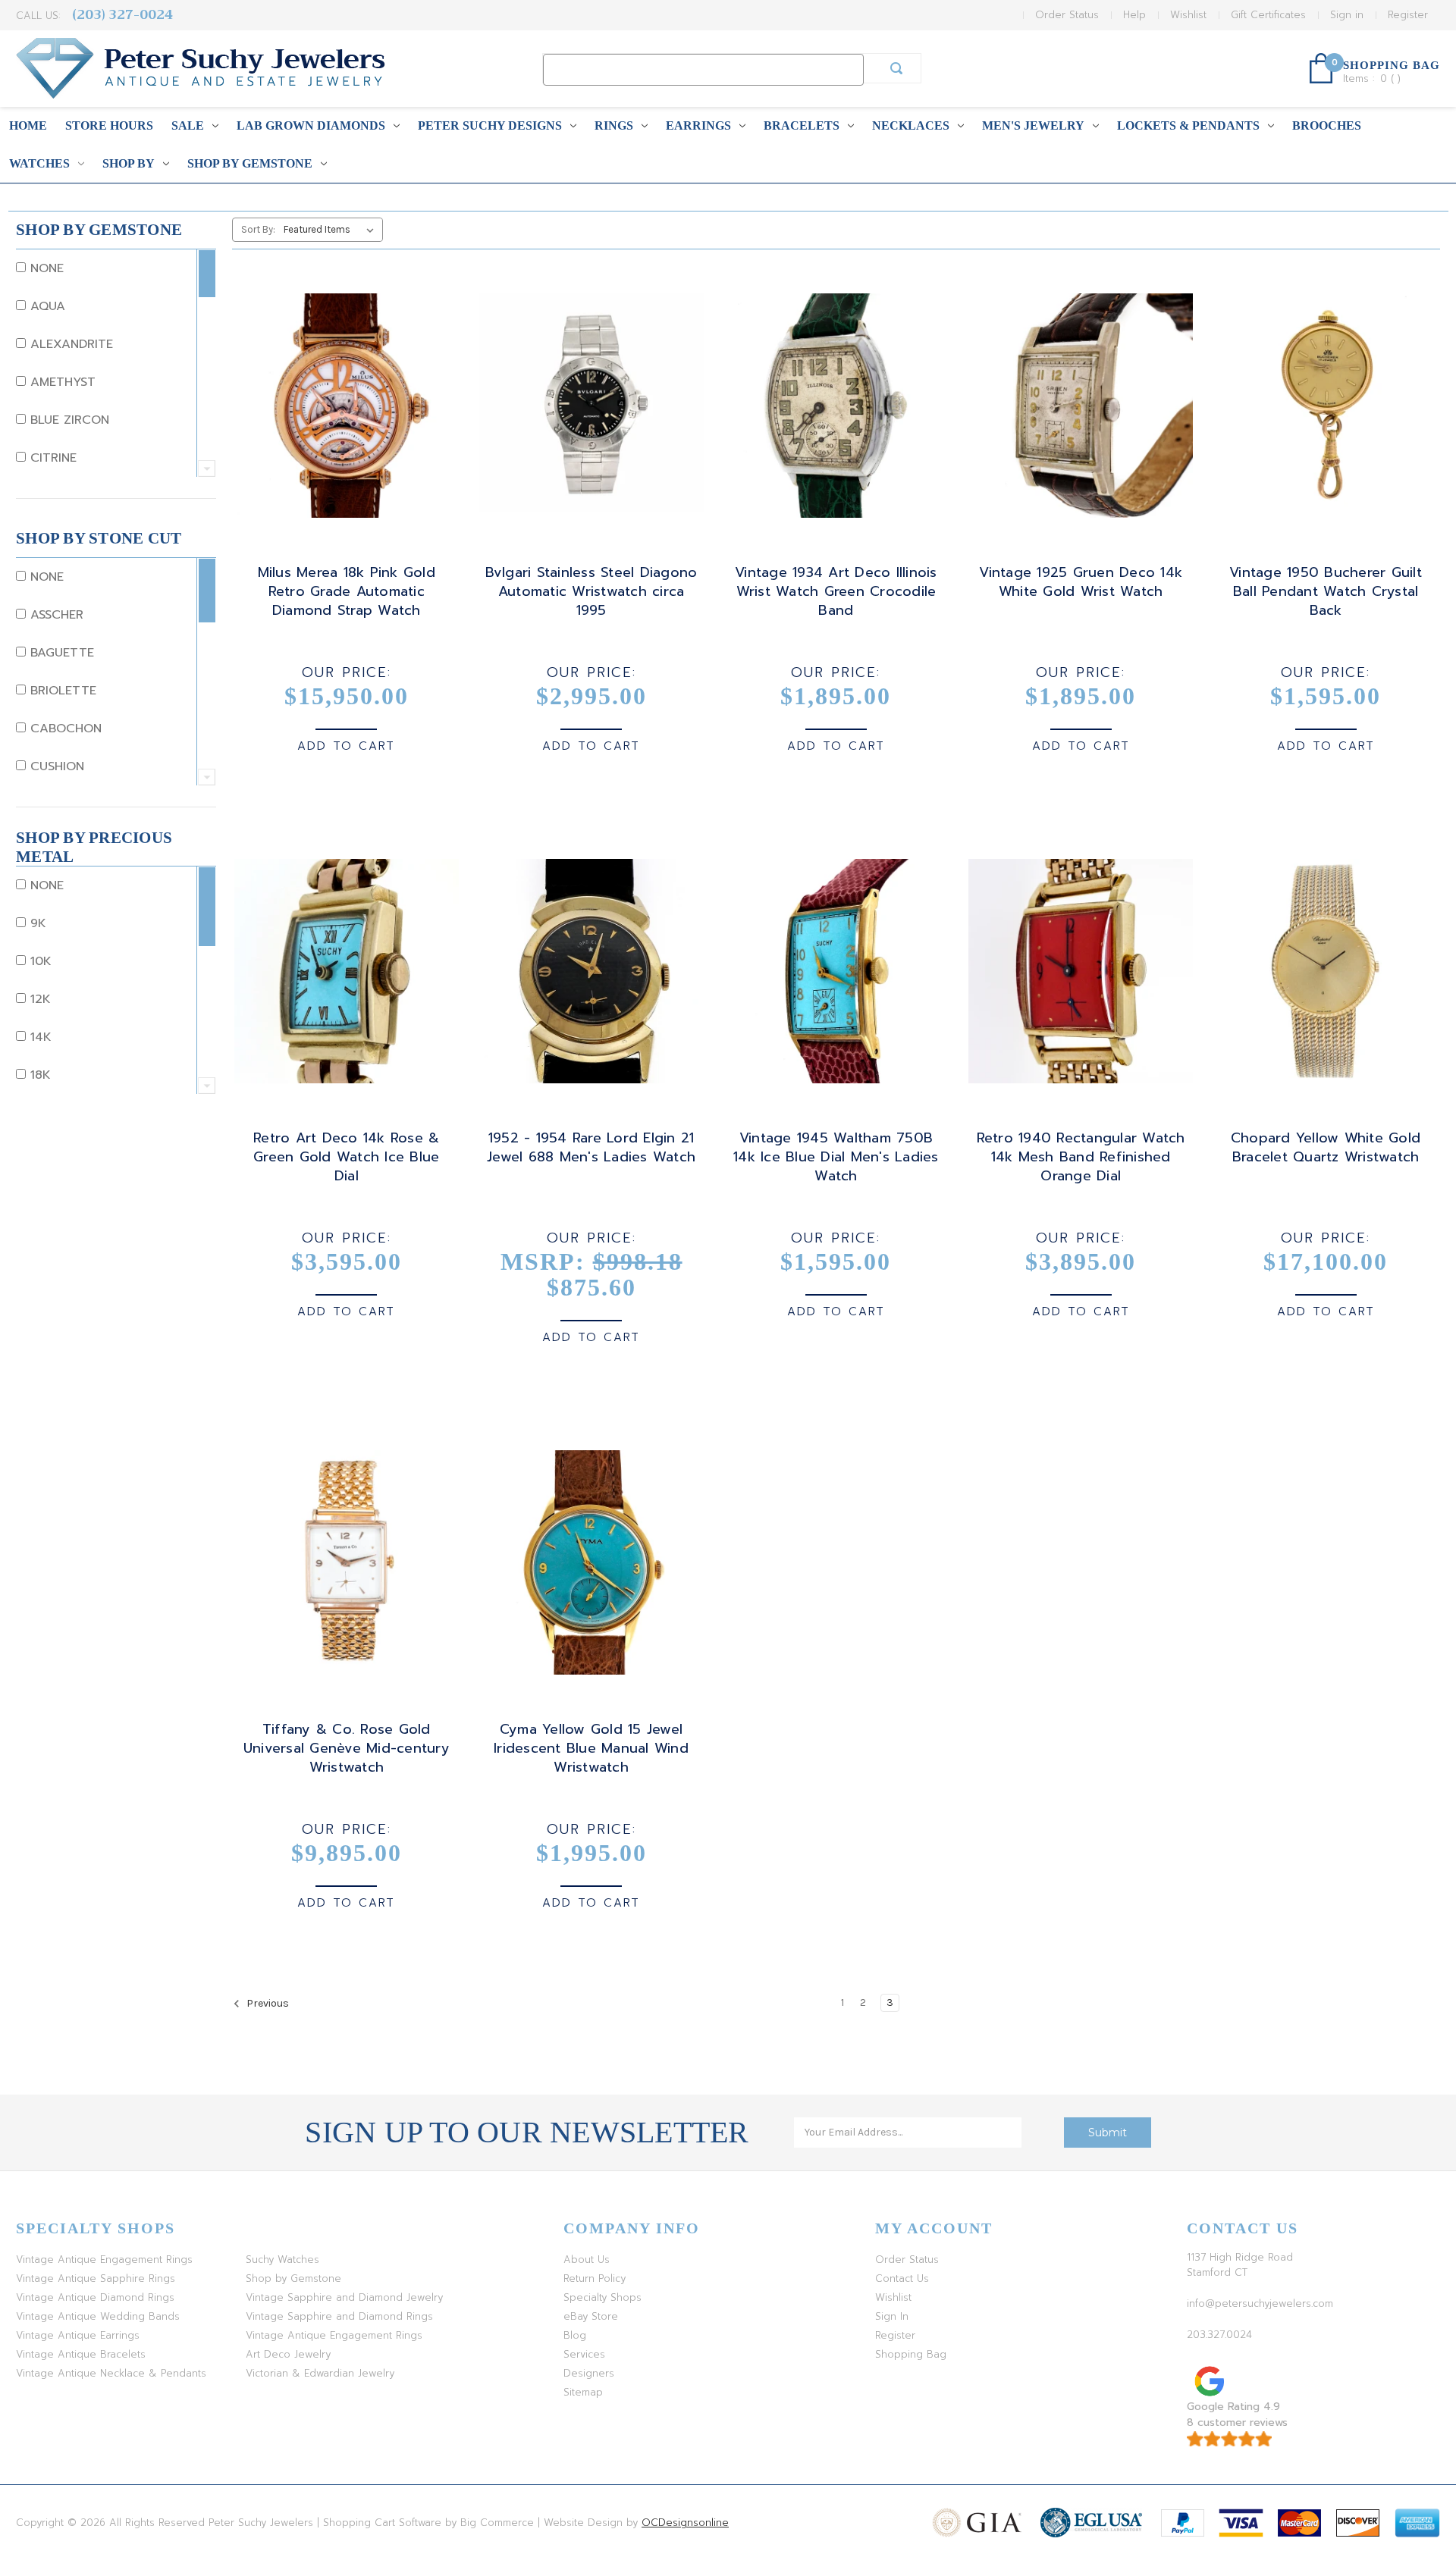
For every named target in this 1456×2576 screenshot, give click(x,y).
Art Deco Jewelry (288, 2354)
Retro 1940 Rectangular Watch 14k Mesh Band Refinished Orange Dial (1081, 1157)
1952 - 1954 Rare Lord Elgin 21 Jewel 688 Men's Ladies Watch (591, 1148)
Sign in (1347, 15)
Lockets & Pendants (1188, 125)
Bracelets (802, 125)
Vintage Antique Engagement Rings (104, 2259)
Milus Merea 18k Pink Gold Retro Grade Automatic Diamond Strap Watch (347, 592)
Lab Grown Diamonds (311, 125)
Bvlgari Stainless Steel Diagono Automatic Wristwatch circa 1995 (591, 592)
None (45, 268)
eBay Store (591, 2316)
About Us (587, 2259)
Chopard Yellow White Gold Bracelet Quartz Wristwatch (1326, 1148)
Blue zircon (67, 420)
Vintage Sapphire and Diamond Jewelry (344, 2297)
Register (1408, 15)
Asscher (55, 615)
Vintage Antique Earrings (78, 2335)
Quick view (344, 392)
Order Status (1067, 15)
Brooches (1327, 125)
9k (36, 923)
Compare (341, 419)
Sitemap (583, 2392)
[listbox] (332, 230)
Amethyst (61, 382)
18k (38, 1075)
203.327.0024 (1219, 2335)
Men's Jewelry (1033, 125)
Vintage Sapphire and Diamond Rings (339, 2316)
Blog (575, 2335)
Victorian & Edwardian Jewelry (320, 2373)
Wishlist (1188, 15)
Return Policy (595, 2278)
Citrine (51, 458)
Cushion (55, 766)
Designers (589, 2373)
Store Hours (109, 125)
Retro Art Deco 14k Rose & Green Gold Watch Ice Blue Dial (346, 1157)
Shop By (129, 163)
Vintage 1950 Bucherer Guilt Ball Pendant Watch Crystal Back (1326, 592)
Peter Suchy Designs (490, 125)
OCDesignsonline (685, 2523)
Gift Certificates (1268, 15)
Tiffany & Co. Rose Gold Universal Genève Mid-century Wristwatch (347, 1749)
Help (1134, 15)
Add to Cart (346, 746)
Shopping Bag (911, 2354)
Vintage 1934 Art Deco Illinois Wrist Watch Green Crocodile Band (836, 592)
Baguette (60, 653)
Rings (614, 125)
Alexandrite (69, 344)
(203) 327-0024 (122, 15)
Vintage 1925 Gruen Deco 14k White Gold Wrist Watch (1081, 582)
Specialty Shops (602, 2297)
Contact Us (902, 2278)
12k (38, 999)
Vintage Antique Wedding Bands (98, 2316)
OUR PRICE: (347, 672)
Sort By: (258, 229)
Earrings (698, 125)
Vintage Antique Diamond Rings (95, 2297)
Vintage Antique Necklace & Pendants (111, 2373)
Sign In (892, 2316)
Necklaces (911, 125)
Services (584, 2354)
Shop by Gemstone (250, 163)
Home (28, 125)
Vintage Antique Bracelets (81, 2354)
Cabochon (64, 729)
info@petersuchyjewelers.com (1260, 2303)
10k (39, 961)
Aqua (45, 306)
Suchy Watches (282, 2259)
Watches (39, 163)
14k (39, 1037)
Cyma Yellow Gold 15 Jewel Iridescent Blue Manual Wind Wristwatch (591, 1749)
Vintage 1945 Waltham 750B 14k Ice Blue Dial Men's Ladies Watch (836, 1157)
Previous (267, 2003)
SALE (188, 125)
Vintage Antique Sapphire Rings (96, 2278)
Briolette (61, 691)
